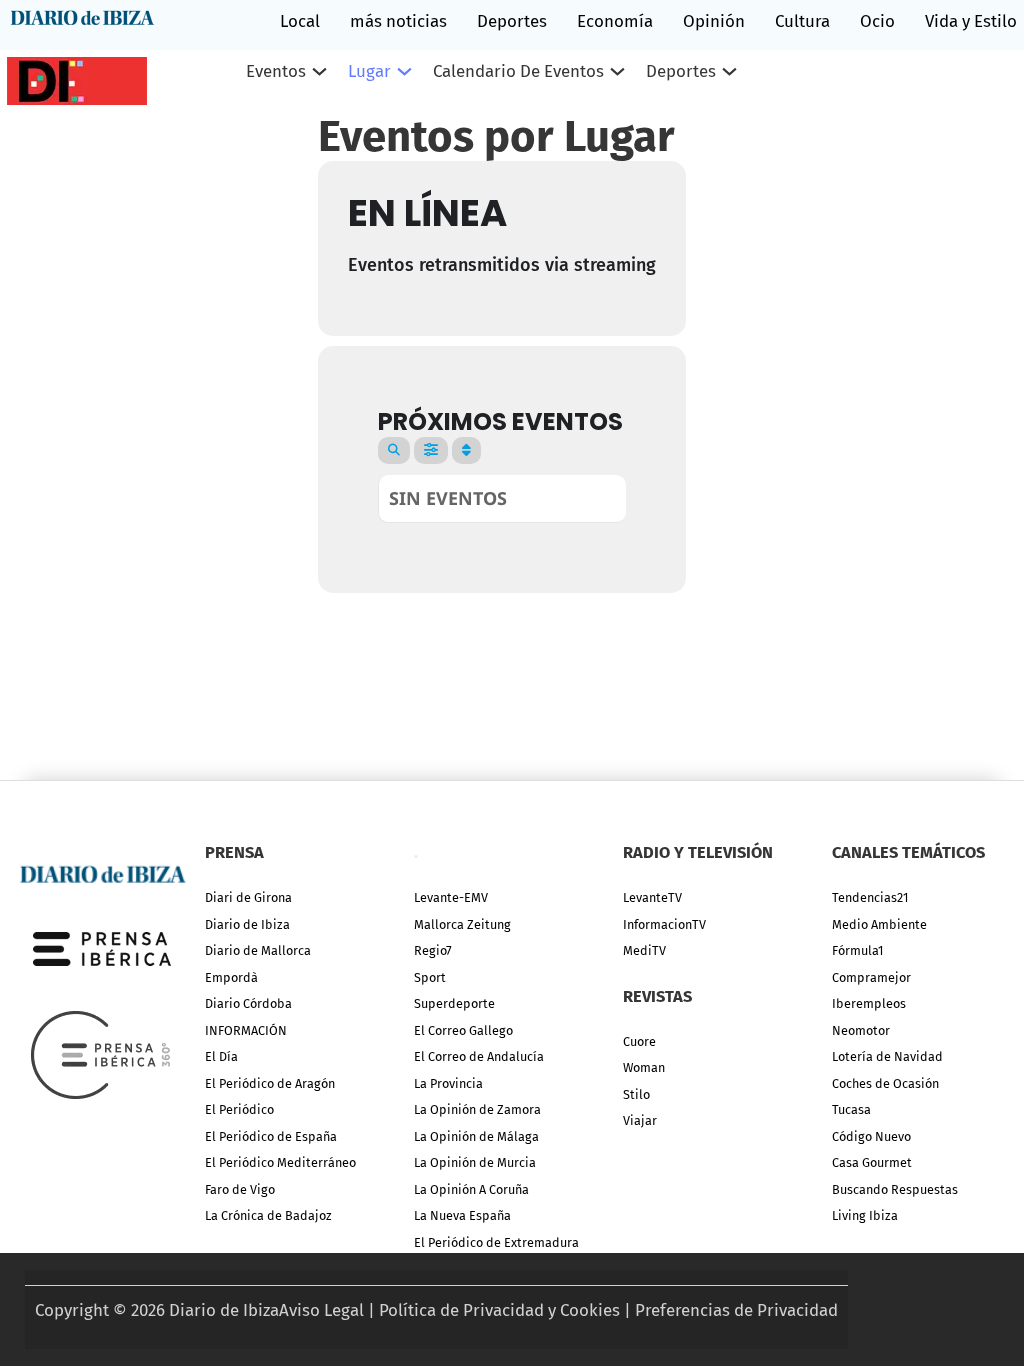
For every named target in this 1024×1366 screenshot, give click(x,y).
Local (300, 21)
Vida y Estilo (971, 21)
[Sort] (466, 450)
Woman (644, 1067)
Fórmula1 (857, 950)
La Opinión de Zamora (477, 1109)
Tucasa (851, 1109)
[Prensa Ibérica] (102, 948)
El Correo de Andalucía (479, 1056)
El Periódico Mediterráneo (280, 1162)
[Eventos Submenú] (319, 71)
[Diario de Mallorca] (102, 872)
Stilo (636, 1094)
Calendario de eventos (518, 71)
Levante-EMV (451, 897)
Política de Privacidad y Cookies (499, 1310)
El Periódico (239, 1109)
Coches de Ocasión (885, 1083)
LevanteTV (652, 897)
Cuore (639, 1041)
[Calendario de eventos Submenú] (617, 71)
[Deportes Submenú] (729, 71)
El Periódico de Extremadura (496, 1242)
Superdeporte (454, 1003)
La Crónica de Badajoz (268, 1215)
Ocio (877, 21)
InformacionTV (664, 924)
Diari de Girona (248, 897)
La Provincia (448, 1083)
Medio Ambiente (879, 924)
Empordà (231, 977)
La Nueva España (462, 1215)
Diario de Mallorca (258, 950)
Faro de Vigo (240, 1189)
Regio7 (433, 950)
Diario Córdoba (248, 1003)
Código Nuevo (871, 1136)
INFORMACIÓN (246, 1030)
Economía (615, 21)
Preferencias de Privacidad (736, 1310)
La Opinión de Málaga (476, 1136)
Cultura (802, 21)
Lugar (369, 71)
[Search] (394, 450)
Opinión (714, 21)
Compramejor (871, 977)
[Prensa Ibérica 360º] (102, 1054)
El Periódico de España (271, 1136)
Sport (430, 977)
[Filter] (431, 450)
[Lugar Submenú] (404, 71)
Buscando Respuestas (895, 1189)
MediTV (644, 950)
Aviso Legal (321, 1310)
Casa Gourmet (872, 1162)
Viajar (640, 1120)
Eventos (276, 71)
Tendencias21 (870, 897)
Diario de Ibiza (247, 924)
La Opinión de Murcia (475, 1162)
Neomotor (861, 1030)
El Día (221, 1056)
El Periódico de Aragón (270, 1083)
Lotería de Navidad (887, 1056)
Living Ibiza (865, 1215)
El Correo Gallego (463, 1030)
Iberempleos (869, 1003)
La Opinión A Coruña (471, 1189)
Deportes (512, 21)
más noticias (398, 21)
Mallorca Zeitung (462, 924)
